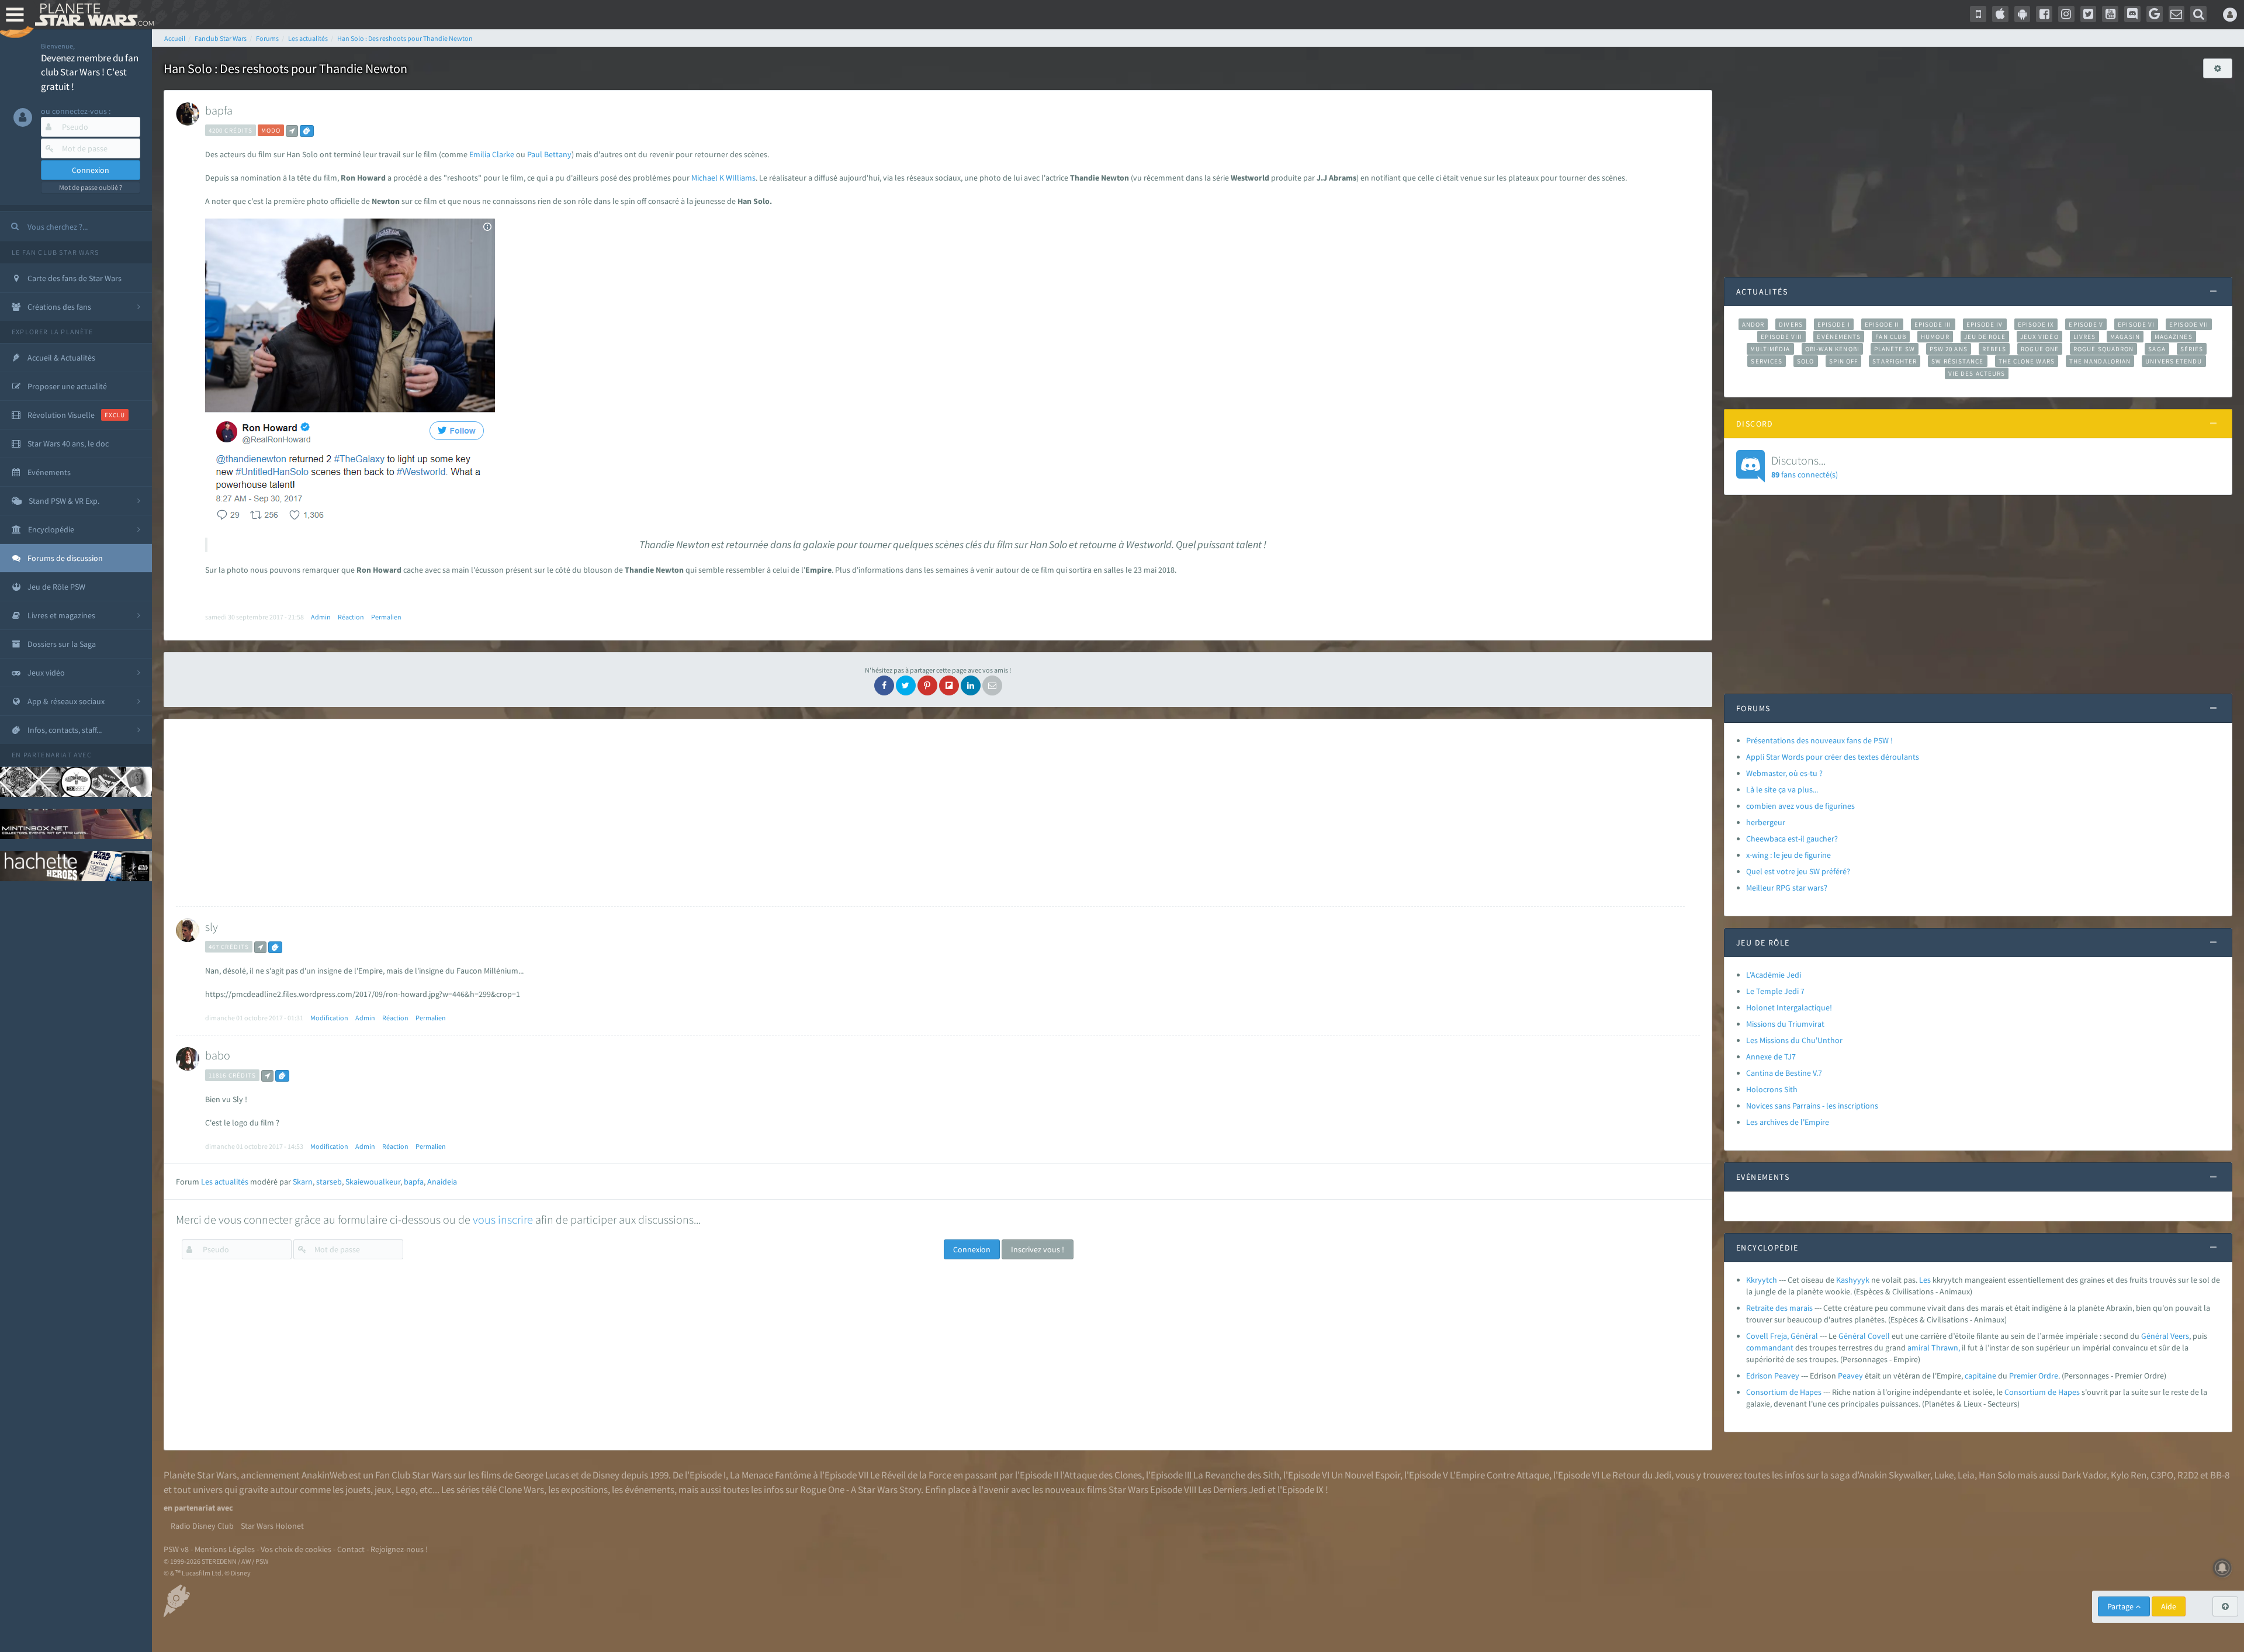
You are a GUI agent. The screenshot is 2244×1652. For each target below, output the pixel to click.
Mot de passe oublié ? (91, 187)
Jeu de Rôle (1985, 337)
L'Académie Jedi (1774, 975)
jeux (383, 1490)
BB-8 (2220, 1475)
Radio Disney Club (202, 1526)
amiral (1919, 1348)
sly (212, 927)
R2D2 (2188, 1475)
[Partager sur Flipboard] (949, 685)
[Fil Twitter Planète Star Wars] (2089, 14)
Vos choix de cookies (296, 1549)
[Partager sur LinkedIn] (971, 685)
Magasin (2125, 337)
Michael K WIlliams (723, 178)
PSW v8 (176, 1549)
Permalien (386, 617)
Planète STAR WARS (92, 15)
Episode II (1882, 324)
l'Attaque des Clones (1101, 1475)
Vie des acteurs (1977, 373)
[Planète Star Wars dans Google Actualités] (2155, 14)
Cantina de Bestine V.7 (1784, 1073)
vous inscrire (503, 1219)
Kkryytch (1762, 1280)
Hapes (2069, 1392)
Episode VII (2189, 324)
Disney (606, 1475)
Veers (2180, 1336)
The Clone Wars (2027, 361)
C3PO (2162, 1475)
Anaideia (442, 1182)
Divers (1791, 324)
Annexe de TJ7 (1771, 1057)
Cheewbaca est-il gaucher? (1792, 839)
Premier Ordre (2034, 1376)
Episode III (1933, 324)
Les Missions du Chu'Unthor (1794, 1040)
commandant (1770, 1348)
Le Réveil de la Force (911, 1475)
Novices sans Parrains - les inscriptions (1812, 1106)
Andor (1753, 324)
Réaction (351, 617)
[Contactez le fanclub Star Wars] (2177, 14)
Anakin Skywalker (1895, 1475)
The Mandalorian (2100, 361)
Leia (1966, 1475)
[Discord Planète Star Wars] (2132, 14)
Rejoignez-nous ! (399, 1549)
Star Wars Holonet (272, 1526)
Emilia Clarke (492, 154)
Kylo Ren (2129, 1475)
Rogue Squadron (2103, 349)
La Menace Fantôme (770, 1475)
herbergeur (1766, 822)
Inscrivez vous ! (1038, 1249)
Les (1925, 1280)
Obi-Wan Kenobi (1832, 349)
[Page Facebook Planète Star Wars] (2044, 14)
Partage (2121, 1606)
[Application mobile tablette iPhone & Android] (1978, 14)
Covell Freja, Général (1782, 1336)
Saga (2157, 349)
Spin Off (1844, 361)
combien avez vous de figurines (1800, 806)
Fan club (1891, 337)
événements (650, 1490)
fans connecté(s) (1805, 466)
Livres (2085, 337)
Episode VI (2136, 324)
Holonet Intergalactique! (1789, 1007)
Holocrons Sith (1772, 1089)
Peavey (1850, 1376)
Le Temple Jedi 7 (1775, 991)
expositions (584, 1490)
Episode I (1834, 324)
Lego (406, 1490)
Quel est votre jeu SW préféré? (1798, 871)
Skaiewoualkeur (373, 1182)
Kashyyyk (1853, 1280)
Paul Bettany (548, 154)
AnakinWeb (324, 1475)
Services (1767, 361)
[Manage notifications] (2222, 1568)
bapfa (219, 110)
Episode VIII (1781, 337)
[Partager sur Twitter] (906, 685)
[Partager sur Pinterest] (927, 685)
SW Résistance (1957, 361)
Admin (321, 617)
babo (218, 1055)
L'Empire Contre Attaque (1500, 1475)
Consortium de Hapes (1784, 1392)
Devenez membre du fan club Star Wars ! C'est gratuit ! (90, 72)
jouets (358, 1490)
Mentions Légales (225, 1549)
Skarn (303, 1182)
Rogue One (2040, 349)
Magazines (2174, 337)
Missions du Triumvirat (1785, 1024)
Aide (2169, 1606)
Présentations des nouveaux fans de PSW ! (1819, 740)
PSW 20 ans (1949, 349)
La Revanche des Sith (1236, 1475)
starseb (329, 1182)
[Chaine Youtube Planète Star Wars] (2110, 14)
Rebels (1994, 349)
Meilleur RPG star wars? (1787, 888)
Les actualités (225, 1182)
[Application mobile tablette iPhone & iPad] (2000, 14)
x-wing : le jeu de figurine (1788, 855)
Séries (2192, 349)
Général (1852, 1336)
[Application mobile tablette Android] (2023, 14)
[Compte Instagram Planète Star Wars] (2066, 14)
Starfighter (1895, 361)
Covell (1879, 1336)
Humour (1935, 337)
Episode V (2086, 324)
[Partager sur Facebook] (884, 685)
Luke (1944, 1475)
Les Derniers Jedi (1232, 1490)
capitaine (1980, 1376)
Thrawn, (1946, 1348)
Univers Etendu (2174, 361)
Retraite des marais (1779, 1308)
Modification (329, 1018)
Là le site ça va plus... (1782, 789)
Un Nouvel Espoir (1366, 1475)
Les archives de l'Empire (1788, 1122)
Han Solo (1997, 1475)
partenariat (48, 755)
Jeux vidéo (2039, 337)
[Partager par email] (992, 685)
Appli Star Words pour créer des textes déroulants (1833, 757)
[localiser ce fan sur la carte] (292, 131)
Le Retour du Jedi (1636, 1475)
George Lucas (542, 1475)
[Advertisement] (930, 813)
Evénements (1839, 337)
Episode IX (2036, 324)
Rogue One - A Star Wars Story (860, 1490)
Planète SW (1895, 349)
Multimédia (1770, 349)
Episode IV (1985, 324)
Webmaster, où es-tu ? (1784, 773)
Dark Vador (2084, 1475)
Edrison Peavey (1773, 1376)
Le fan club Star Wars (55, 252)
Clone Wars (521, 1490)
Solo (1805, 361)
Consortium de (2031, 1392)
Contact (351, 1549)
